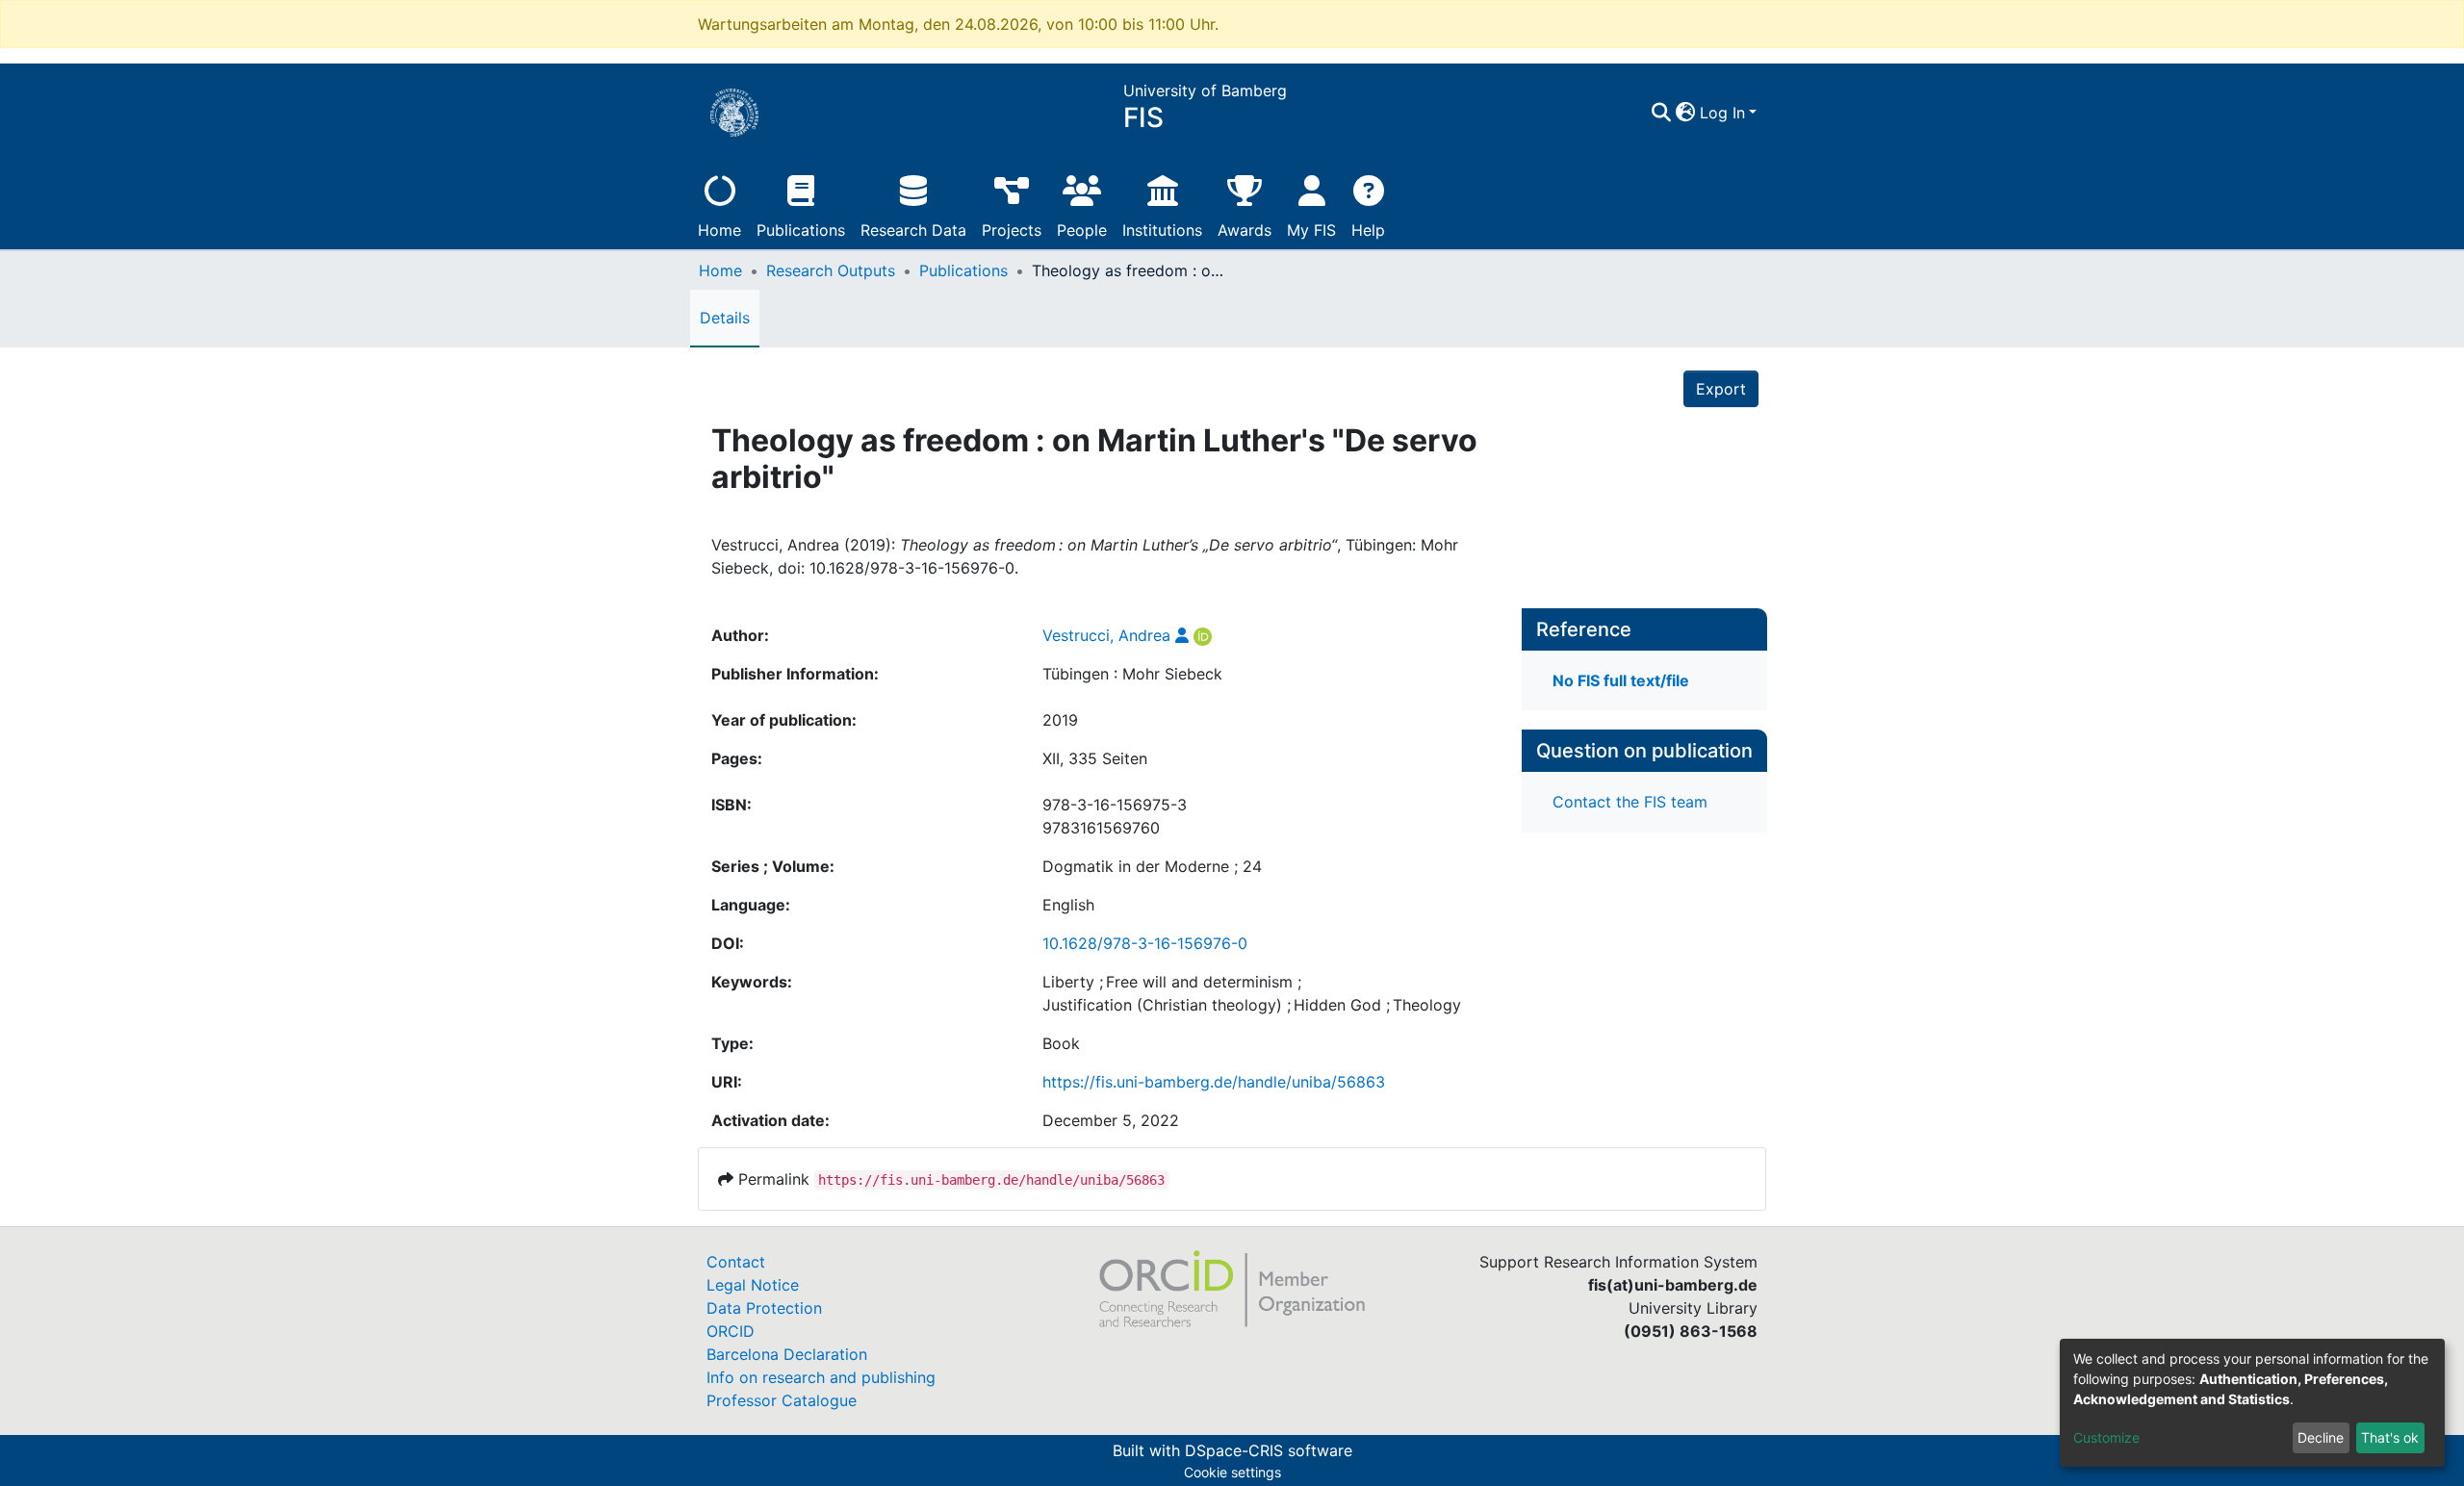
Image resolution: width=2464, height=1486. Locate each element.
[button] (1686, 113)
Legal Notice (753, 1285)
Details (725, 318)
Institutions (1162, 230)
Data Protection (764, 1308)
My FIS (1311, 230)
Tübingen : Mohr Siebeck (1132, 674)
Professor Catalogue (782, 1400)
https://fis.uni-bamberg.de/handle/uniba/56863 (1214, 1082)
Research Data (913, 230)
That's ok (2390, 1437)
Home (719, 230)
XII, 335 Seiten (1095, 758)
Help (1368, 230)
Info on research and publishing (821, 1377)
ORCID (731, 1331)
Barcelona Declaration (787, 1354)
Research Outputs (831, 270)
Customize (2106, 1437)
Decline (2321, 1437)
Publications (801, 230)
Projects (1012, 230)
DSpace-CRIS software (1269, 1450)
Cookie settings (1232, 1472)
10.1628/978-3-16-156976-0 (1145, 943)
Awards (1245, 230)
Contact (736, 1262)
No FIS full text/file (1621, 680)
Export (1721, 389)
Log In (1722, 113)
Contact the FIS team (1630, 802)
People (1082, 230)
